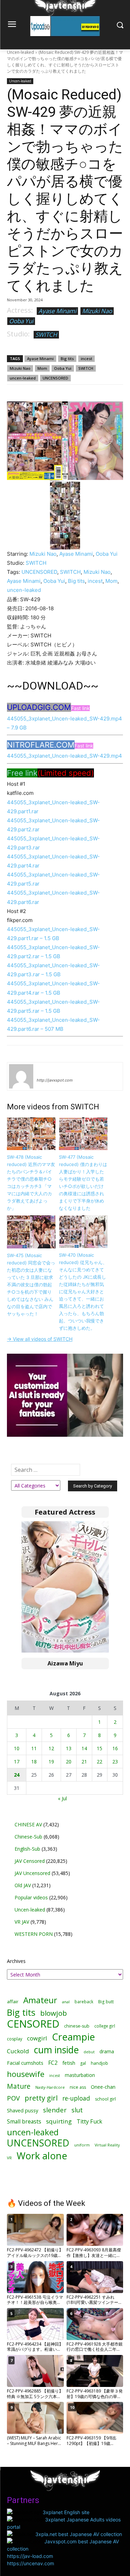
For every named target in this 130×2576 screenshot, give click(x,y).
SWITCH (46, 335)
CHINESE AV (28, 1824)
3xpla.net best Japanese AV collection (79, 2534)
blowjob (54, 2013)
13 (69, 1748)
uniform (82, 2145)
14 (84, 1748)
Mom (42, 368)
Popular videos (31, 1897)
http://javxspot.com (55, 1080)
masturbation (80, 2075)
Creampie (73, 2037)
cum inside (56, 2050)
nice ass (78, 2087)
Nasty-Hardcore (50, 2087)
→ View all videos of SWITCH (40, 1339)
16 (115, 1748)
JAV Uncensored (32, 1873)
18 (34, 1762)
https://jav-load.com (30, 2556)
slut (77, 2110)
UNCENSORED (55, 378)
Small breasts (24, 2122)
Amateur (40, 2000)
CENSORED (33, 2024)
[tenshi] (21, 1076)
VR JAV (22, 1922)
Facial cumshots (25, 2063)
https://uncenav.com (31, 2563)
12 (51, 1748)
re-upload (76, 2098)
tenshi (45, 1070)
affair (13, 2002)
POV (13, 2098)
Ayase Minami (57, 311)
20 (69, 1762)
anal (66, 2002)
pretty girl (41, 2098)
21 (84, 1762)
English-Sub (27, 1849)
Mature (19, 2086)
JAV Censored (30, 1861)
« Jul (62, 1798)
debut (89, 2052)
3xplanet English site (66, 2512)
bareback (84, 2002)
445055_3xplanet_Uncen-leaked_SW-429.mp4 (64, 756)
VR (9, 2158)
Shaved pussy (23, 2110)
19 (51, 1762)
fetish (69, 2063)
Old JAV (23, 1885)
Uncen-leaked (20, 52)
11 (34, 1748)
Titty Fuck (89, 2122)
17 (17, 1762)
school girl (105, 2099)
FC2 (53, 2063)
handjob (99, 2063)
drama (107, 2051)
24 (17, 1775)
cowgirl (37, 2038)
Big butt (106, 2002)
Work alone (42, 2156)
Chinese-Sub (28, 1837)
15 (99, 1748)
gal (83, 2063)
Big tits (67, 358)
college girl (105, 2026)
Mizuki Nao (97, 311)
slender (55, 2110)
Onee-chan (103, 2087)
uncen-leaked (23, 378)
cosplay (15, 2039)
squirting (59, 2121)
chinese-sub (77, 2026)
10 (17, 1748)
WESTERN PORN (34, 1934)
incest (86, 358)
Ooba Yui (21, 321)
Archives (16, 1961)
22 (99, 1762)
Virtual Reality (107, 2145)
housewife (26, 2074)
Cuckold (18, 2051)
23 (115, 1762)
